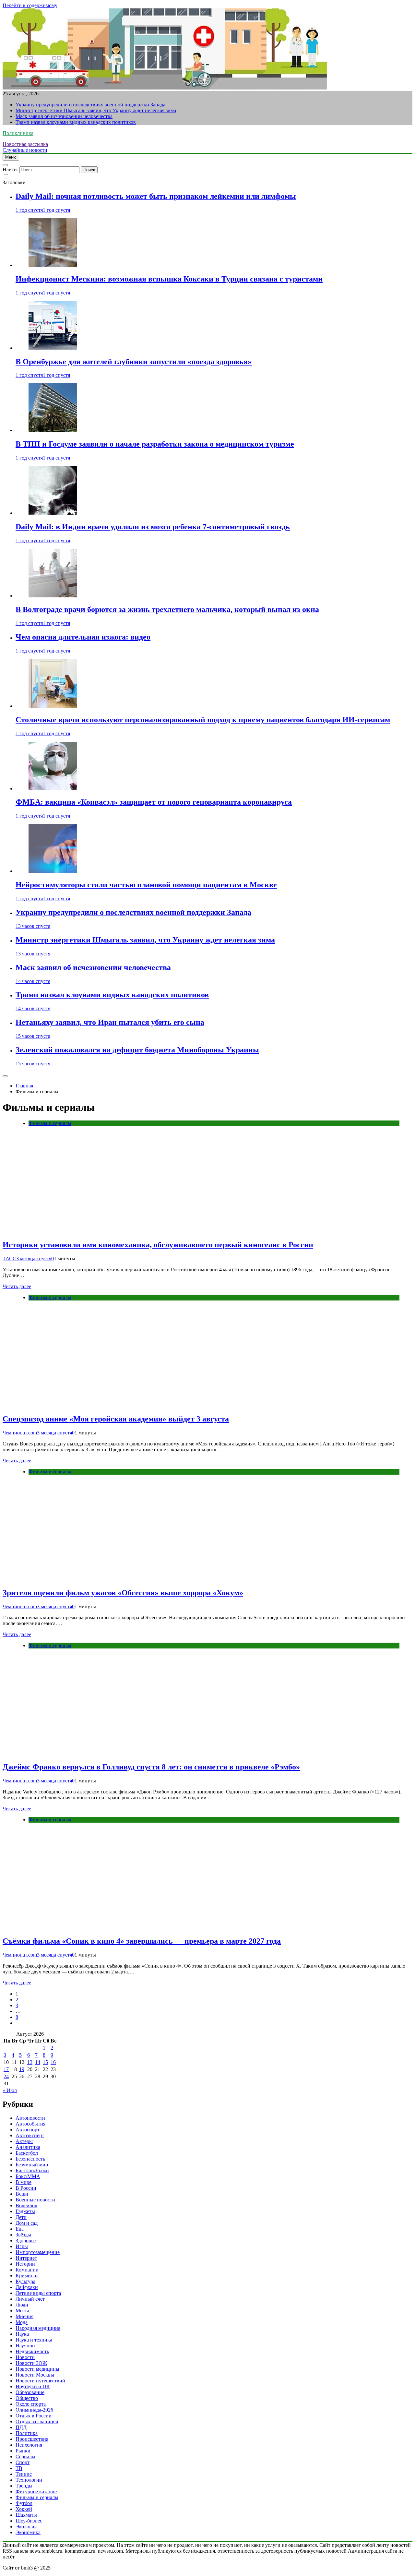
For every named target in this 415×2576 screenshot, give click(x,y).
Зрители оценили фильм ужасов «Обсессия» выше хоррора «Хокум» (123, 1593)
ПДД (21, 2427)
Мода (22, 2322)
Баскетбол (27, 2153)
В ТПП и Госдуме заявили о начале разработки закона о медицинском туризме (155, 444)
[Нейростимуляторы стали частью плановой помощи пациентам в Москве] (53, 871)
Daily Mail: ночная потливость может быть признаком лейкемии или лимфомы (156, 196)
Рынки (23, 2451)
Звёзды (23, 2235)
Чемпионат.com (20, 1433)
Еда (20, 2229)
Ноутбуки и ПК (33, 2386)
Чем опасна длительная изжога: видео (83, 637)
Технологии (29, 2480)
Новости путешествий (40, 2381)
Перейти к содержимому (30, 5)
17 (6, 2069)
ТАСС (9, 1258)
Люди (22, 2305)
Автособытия (30, 2124)
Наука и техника (34, 2340)
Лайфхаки (27, 2287)
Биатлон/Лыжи (32, 2170)
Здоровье (26, 2241)
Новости (25, 2357)
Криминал (27, 2276)
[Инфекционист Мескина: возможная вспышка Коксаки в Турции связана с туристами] (53, 265)
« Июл (10, 2090)
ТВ (19, 2468)
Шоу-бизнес (29, 2521)
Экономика (28, 2532)
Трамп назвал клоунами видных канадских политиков (76, 122)
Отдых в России (34, 2416)
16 (53, 2062)
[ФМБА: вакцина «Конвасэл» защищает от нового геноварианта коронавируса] (53, 789)
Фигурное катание (36, 2492)
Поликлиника (18, 133)
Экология (26, 2527)
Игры (22, 2246)
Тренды (24, 2486)
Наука (22, 2334)
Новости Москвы (35, 2375)
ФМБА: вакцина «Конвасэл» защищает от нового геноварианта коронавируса (154, 802)
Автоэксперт (30, 2135)
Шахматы (26, 2515)
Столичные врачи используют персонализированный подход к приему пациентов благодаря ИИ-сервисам (203, 720)
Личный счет (30, 2299)
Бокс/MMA (28, 2176)
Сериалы (25, 2456)
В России (26, 2188)
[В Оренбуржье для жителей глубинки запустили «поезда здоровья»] (53, 348)
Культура (25, 2281)
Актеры (24, 2141)
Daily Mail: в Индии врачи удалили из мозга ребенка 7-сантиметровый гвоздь (153, 527)
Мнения (24, 2316)
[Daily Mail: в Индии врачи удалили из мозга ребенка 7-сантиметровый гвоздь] (53, 513)
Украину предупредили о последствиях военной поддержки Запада (90, 105)
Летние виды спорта (38, 2293)
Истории (25, 2264)
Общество (27, 2398)
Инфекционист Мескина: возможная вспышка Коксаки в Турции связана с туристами (169, 279)
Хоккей (24, 2509)
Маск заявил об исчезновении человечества (64, 116)
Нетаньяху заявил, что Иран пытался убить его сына (110, 1022)
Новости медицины (37, 2369)
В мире (24, 2182)
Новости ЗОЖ (31, 2363)
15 (45, 2062)
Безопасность (30, 2159)
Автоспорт (28, 2130)
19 (22, 2069)
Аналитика (28, 2147)
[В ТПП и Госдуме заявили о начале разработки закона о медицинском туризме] (53, 430)
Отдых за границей (37, 2421)
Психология (29, 2445)
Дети (21, 2217)
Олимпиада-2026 (34, 2410)
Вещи (22, 2194)
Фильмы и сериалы (50, 1123)
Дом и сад (27, 2223)
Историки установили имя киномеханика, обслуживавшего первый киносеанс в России (158, 1245)
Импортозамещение (38, 2252)
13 (30, 2062)
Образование (30, 2392)
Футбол (24, 2503)
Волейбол (26, 2205)
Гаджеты (25, 2211)
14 (38, 2062)
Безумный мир (32, 2165)
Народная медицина (38, 2328)
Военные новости (35, 2200)
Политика (27, 2433)
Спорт (23, 2462)
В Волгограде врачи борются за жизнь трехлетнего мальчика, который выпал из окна (167, 609)
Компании (27, 2270)
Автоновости (30, 2118)
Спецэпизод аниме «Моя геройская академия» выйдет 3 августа (116, 1419)
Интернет (26, 2258)
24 (6, 2076)
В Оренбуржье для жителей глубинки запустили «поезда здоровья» (134, 362)
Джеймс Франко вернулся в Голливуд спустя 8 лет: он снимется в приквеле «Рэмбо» (151, 1767)
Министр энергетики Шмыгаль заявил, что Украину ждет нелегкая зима (96, 110)
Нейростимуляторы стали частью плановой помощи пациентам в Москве (146, 885)
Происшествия (32, 2439)
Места (22, 2311)
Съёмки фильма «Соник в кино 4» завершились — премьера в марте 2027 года (142, 1941)
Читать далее (17, 1286)
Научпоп (25, 2346)
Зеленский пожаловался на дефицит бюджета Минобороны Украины (137, 1050)
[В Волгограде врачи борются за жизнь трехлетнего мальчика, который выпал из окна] (53, 596)
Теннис (24, 2474)
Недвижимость (32, 2351)
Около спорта (31, 2404)
